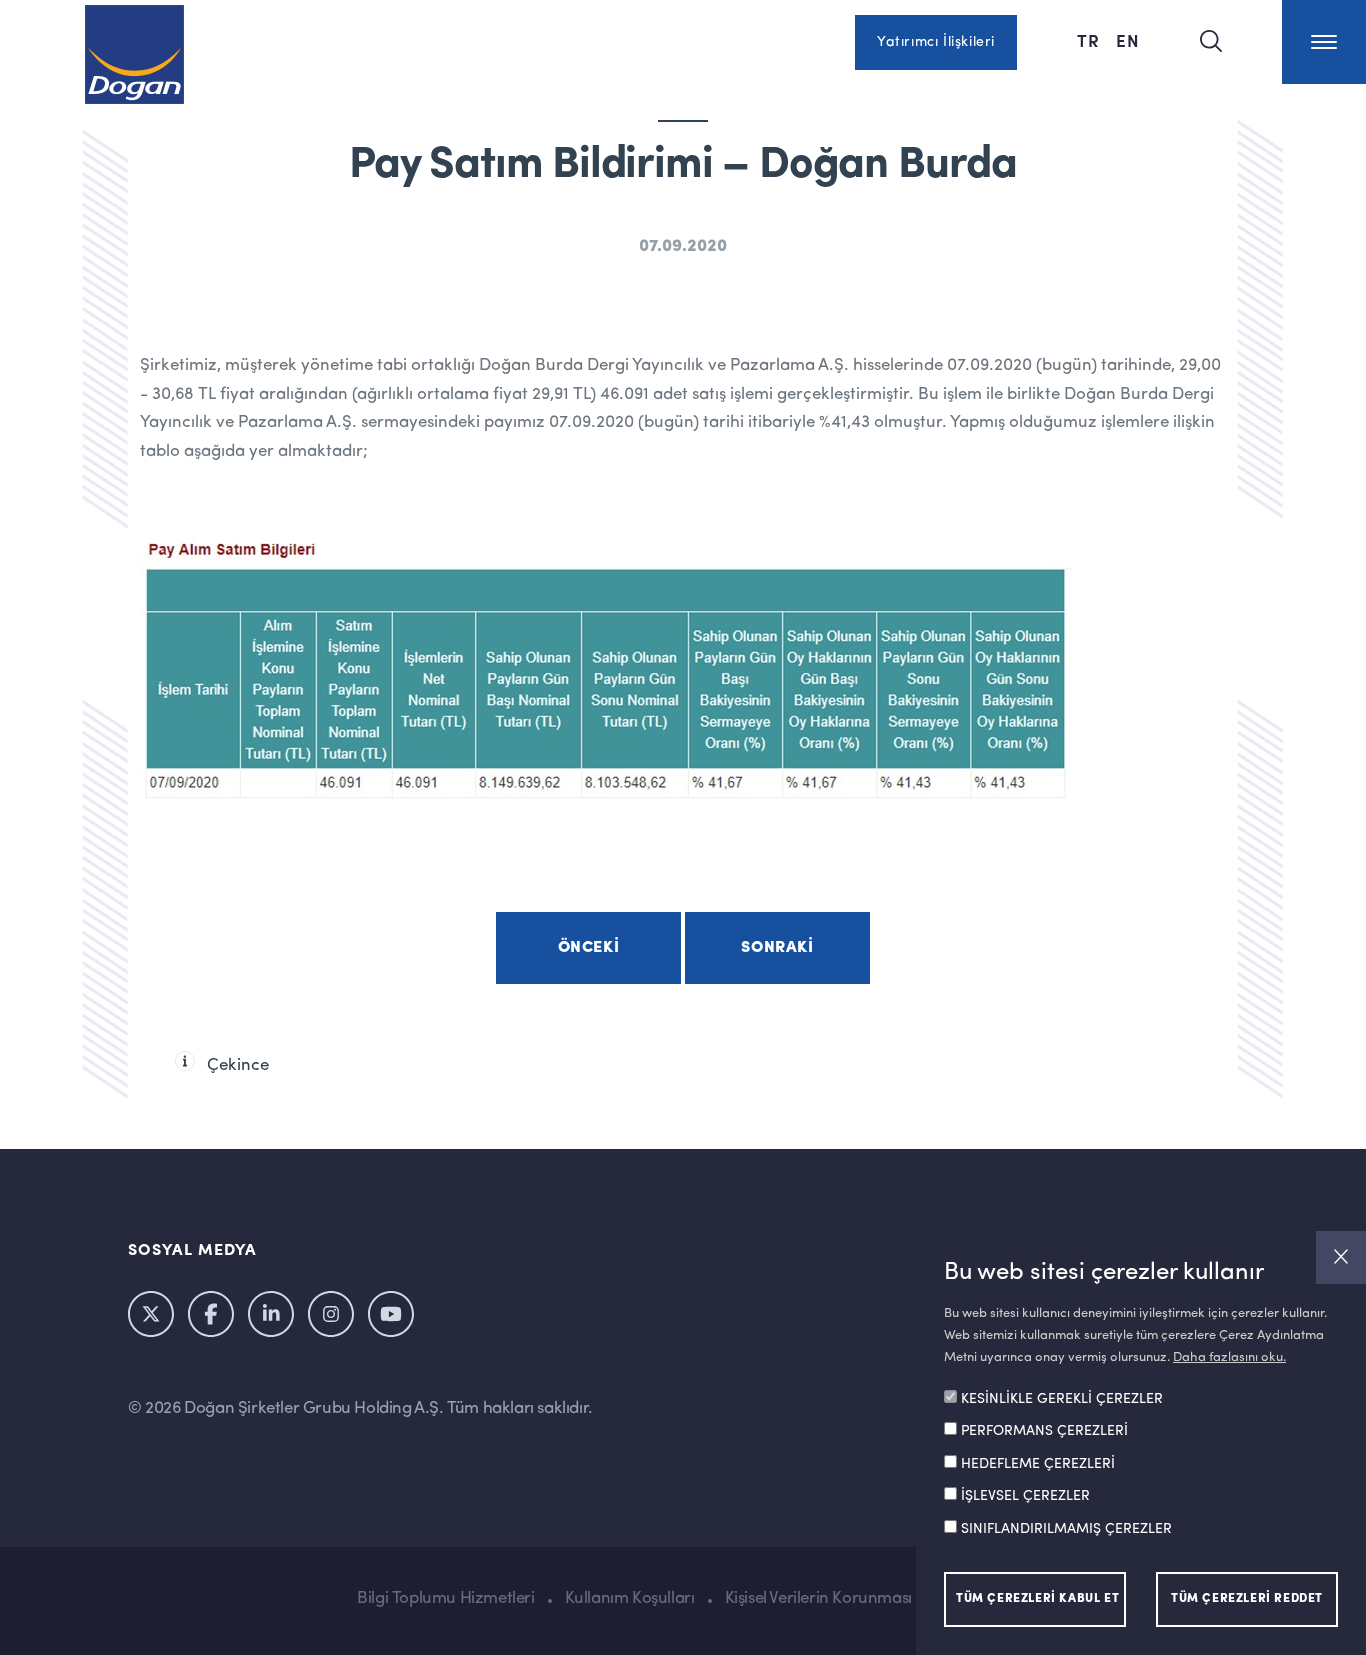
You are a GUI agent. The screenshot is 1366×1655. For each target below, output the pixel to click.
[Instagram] (331, 1314)
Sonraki (777, 948)
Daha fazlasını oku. (1229, 1357)
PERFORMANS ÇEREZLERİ (1044, 1432)
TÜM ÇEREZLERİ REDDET (1247, 1599)
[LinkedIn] (271, 1314)
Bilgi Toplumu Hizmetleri (445, 1598)
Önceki (589, 948)
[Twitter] (151, 1314)
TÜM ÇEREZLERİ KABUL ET (1037, 1599)
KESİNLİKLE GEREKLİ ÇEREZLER (1062, 1400)
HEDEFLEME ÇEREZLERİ (1038, 1465)
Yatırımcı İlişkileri (936, 42)
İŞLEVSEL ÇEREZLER (1025, 1497)
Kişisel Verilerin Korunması (818, 1598)
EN (1128, 40)
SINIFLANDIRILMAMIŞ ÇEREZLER (1066, 1530)
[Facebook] (211, 1314)
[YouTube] (391, 1314)
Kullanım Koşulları (630, 1598)
